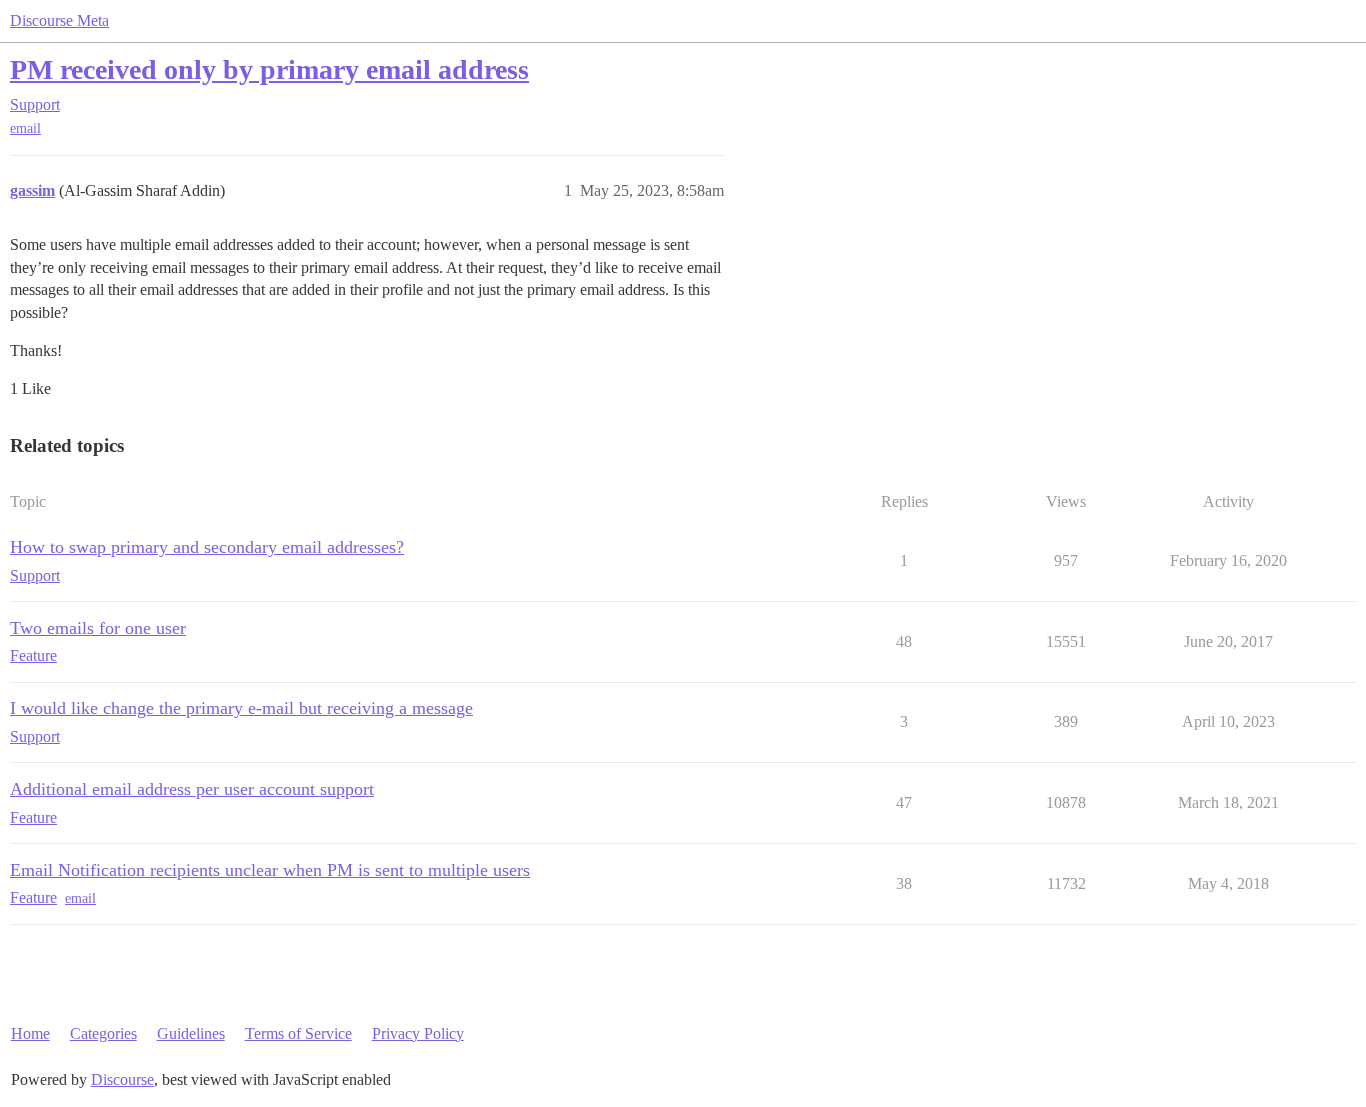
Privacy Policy (418, 1033)
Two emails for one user (98, 628)
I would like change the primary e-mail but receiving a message (241, 708)
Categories (103, 1033)
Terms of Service (298, 1033)
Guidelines (191, 1033)
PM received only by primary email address (269, 69)
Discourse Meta (59, 20)
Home (30, 1033)
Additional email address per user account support (192, 789)
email (25, 128)
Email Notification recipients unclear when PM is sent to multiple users (270, 870)
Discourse (122, 1079)
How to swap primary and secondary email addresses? (207, 547)
